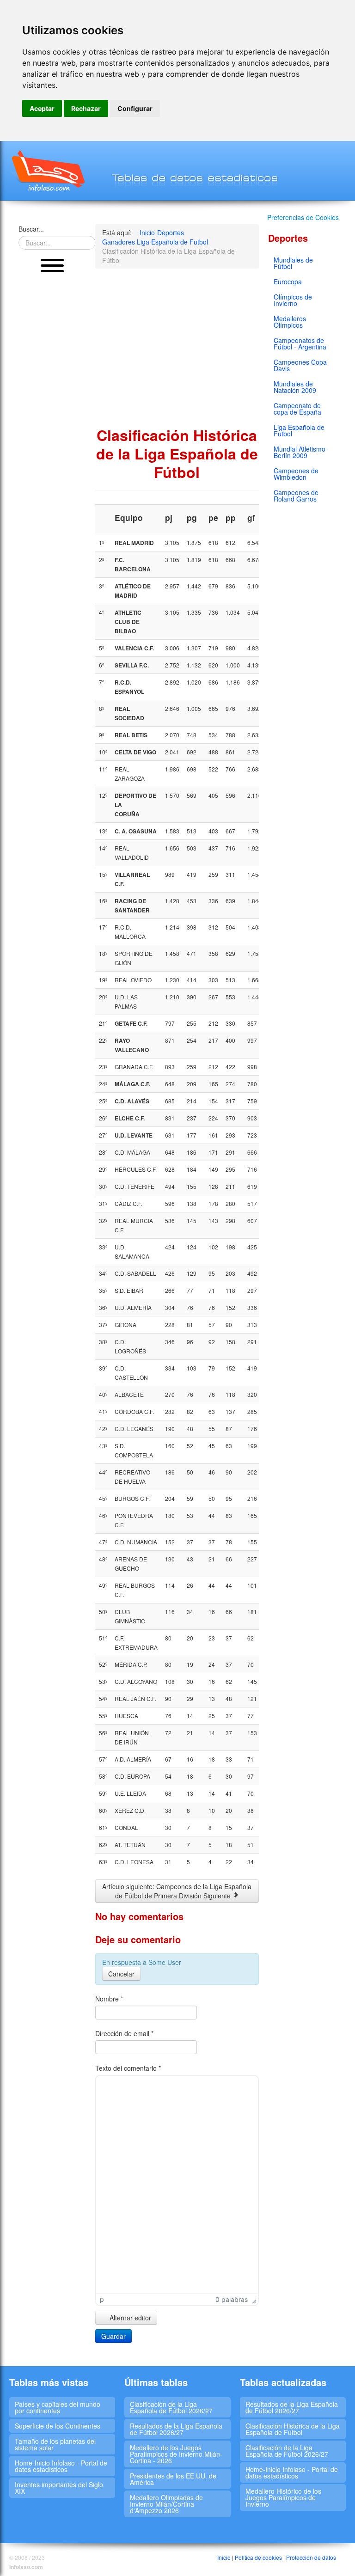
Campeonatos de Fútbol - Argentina (300, 343)
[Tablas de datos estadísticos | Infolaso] (47, 171)
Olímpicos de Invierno (293, 300)
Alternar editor (129, 2318)
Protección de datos (311, 2557)
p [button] (102, 2299)
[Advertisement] (52, 421)
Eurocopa (288, 281)
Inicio (224, 2557)
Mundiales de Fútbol (293, 263)
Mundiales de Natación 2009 (295, 387)
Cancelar (121, 1974)
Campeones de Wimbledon (296, 474)
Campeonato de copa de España (297, 409)
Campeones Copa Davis (300, 365)
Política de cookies (258, 2557)
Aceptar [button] (42, 108)
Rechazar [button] (86, 108)
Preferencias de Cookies (303, 217)
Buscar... (31, 229)
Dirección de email (124, 2033)
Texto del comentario (128, 2068)
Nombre (109, 1999)
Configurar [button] (135, 108)
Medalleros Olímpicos (290, 322)
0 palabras (232, 2299)
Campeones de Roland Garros (296, 496)
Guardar (113, 2336)
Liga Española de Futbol (299, 430)
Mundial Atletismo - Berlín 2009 (302, 452)
